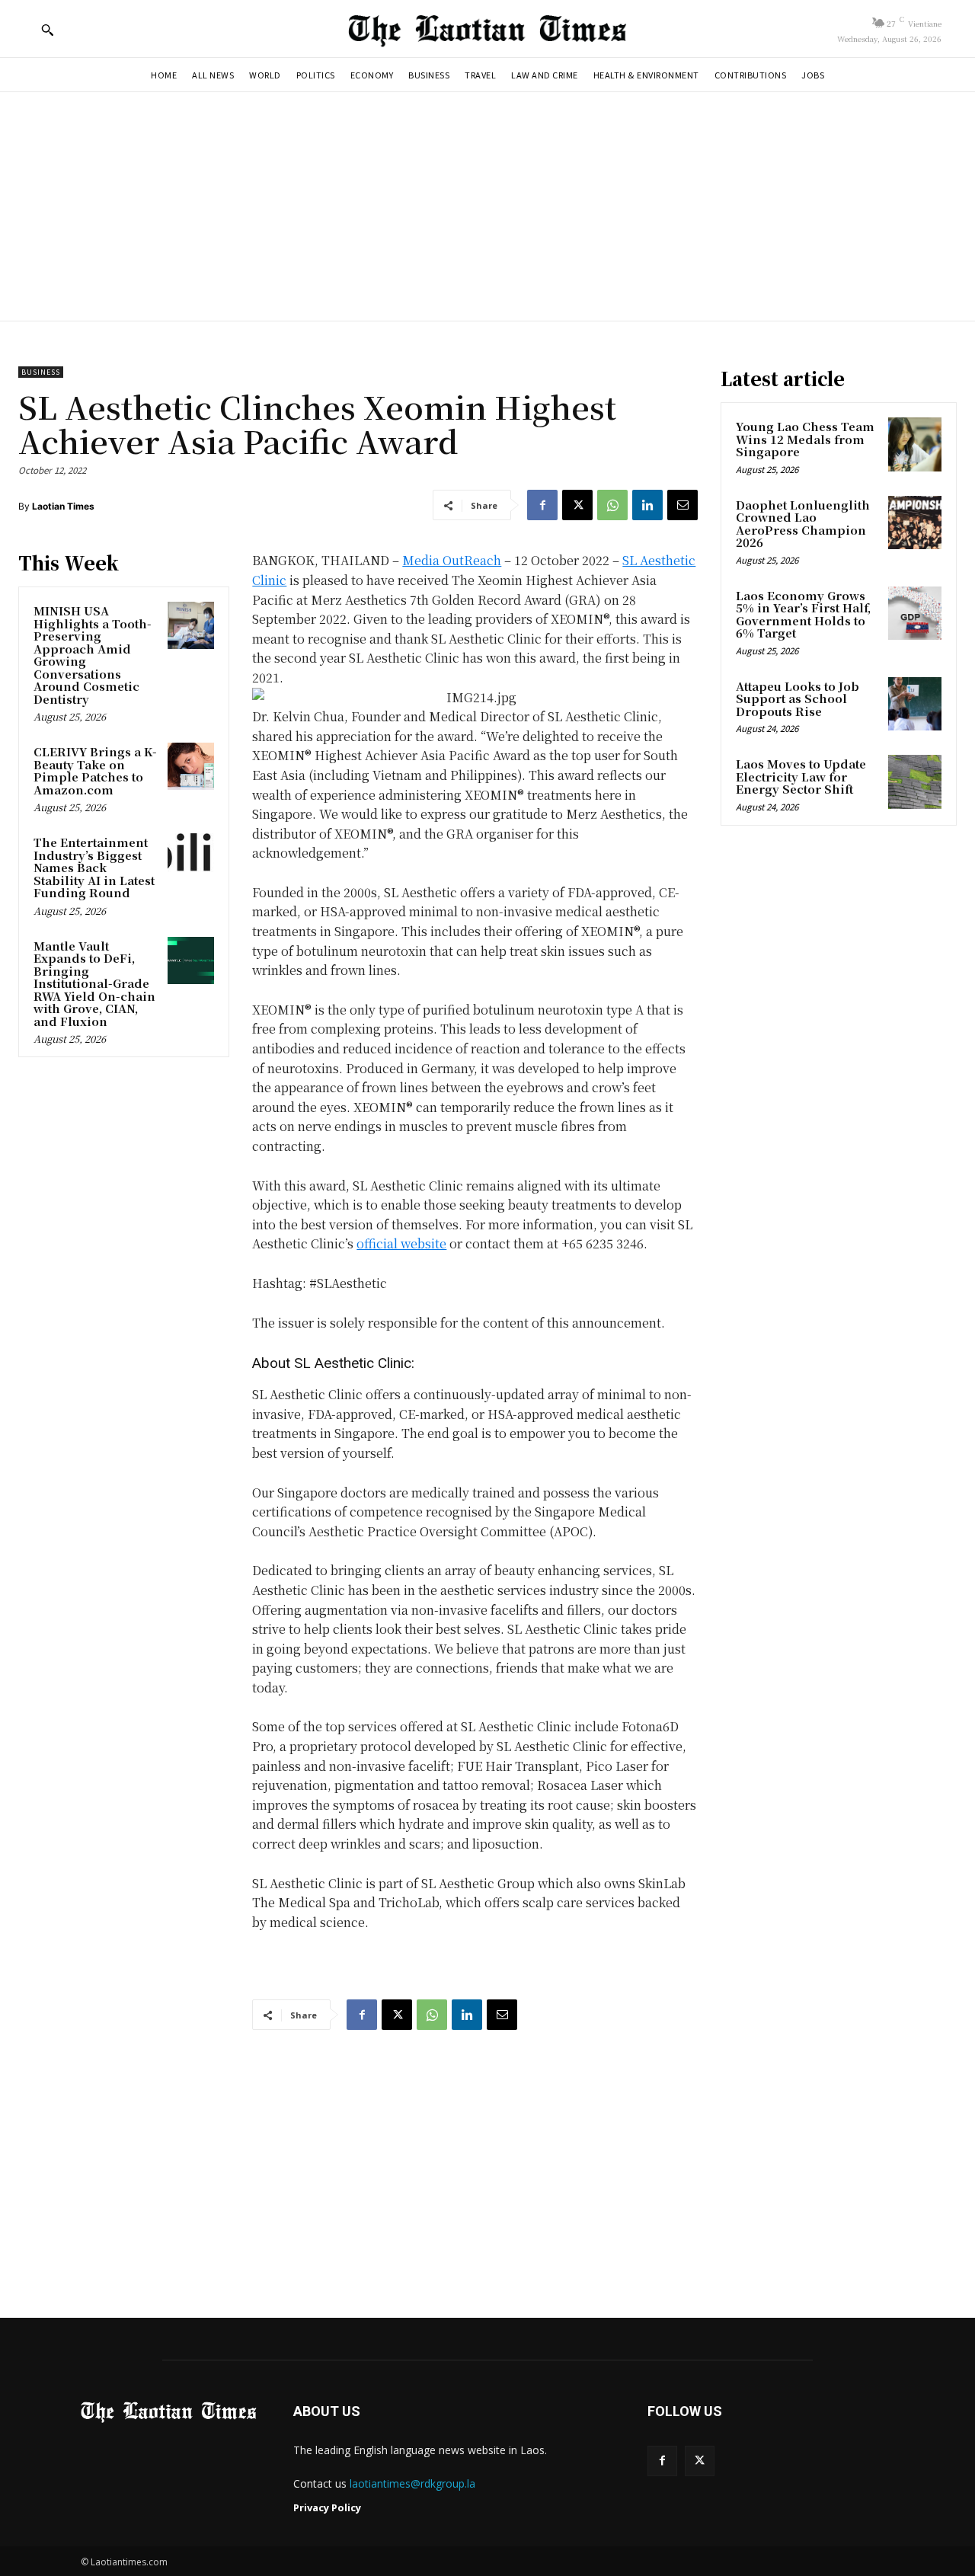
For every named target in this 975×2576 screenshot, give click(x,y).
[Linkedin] (647, 505)
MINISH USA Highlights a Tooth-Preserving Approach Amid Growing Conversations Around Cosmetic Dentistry (93, 655)
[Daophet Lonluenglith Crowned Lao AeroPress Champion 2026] (915, 523)
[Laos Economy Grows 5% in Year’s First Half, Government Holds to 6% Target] (915, 613)
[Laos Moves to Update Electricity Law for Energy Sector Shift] (915, 781)
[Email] (682, 505)
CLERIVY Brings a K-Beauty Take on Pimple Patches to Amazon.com (95, 770)
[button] (47, 30)
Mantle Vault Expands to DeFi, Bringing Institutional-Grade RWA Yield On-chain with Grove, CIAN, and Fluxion (94, 983)
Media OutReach (452, 560)
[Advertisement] (487, 206)
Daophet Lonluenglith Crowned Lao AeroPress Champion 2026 (803, 524)
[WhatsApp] (612, 505)
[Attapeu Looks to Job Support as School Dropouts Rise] (915, 704)
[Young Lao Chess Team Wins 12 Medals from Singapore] (915, 444)
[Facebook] (542, 505)
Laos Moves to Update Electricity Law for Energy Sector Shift (801, 776)
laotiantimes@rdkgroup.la (412, 2483)
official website (401, 1243)
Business (41, 372)
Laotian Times (63, 506)
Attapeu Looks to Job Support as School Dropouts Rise (798, 698)
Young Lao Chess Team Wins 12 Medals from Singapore (805, 439)
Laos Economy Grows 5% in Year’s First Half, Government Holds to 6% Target (803, 614)
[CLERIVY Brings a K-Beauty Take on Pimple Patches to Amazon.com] (191, 766)
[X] (577, 505)
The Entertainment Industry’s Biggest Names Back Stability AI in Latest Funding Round (94, 867)
